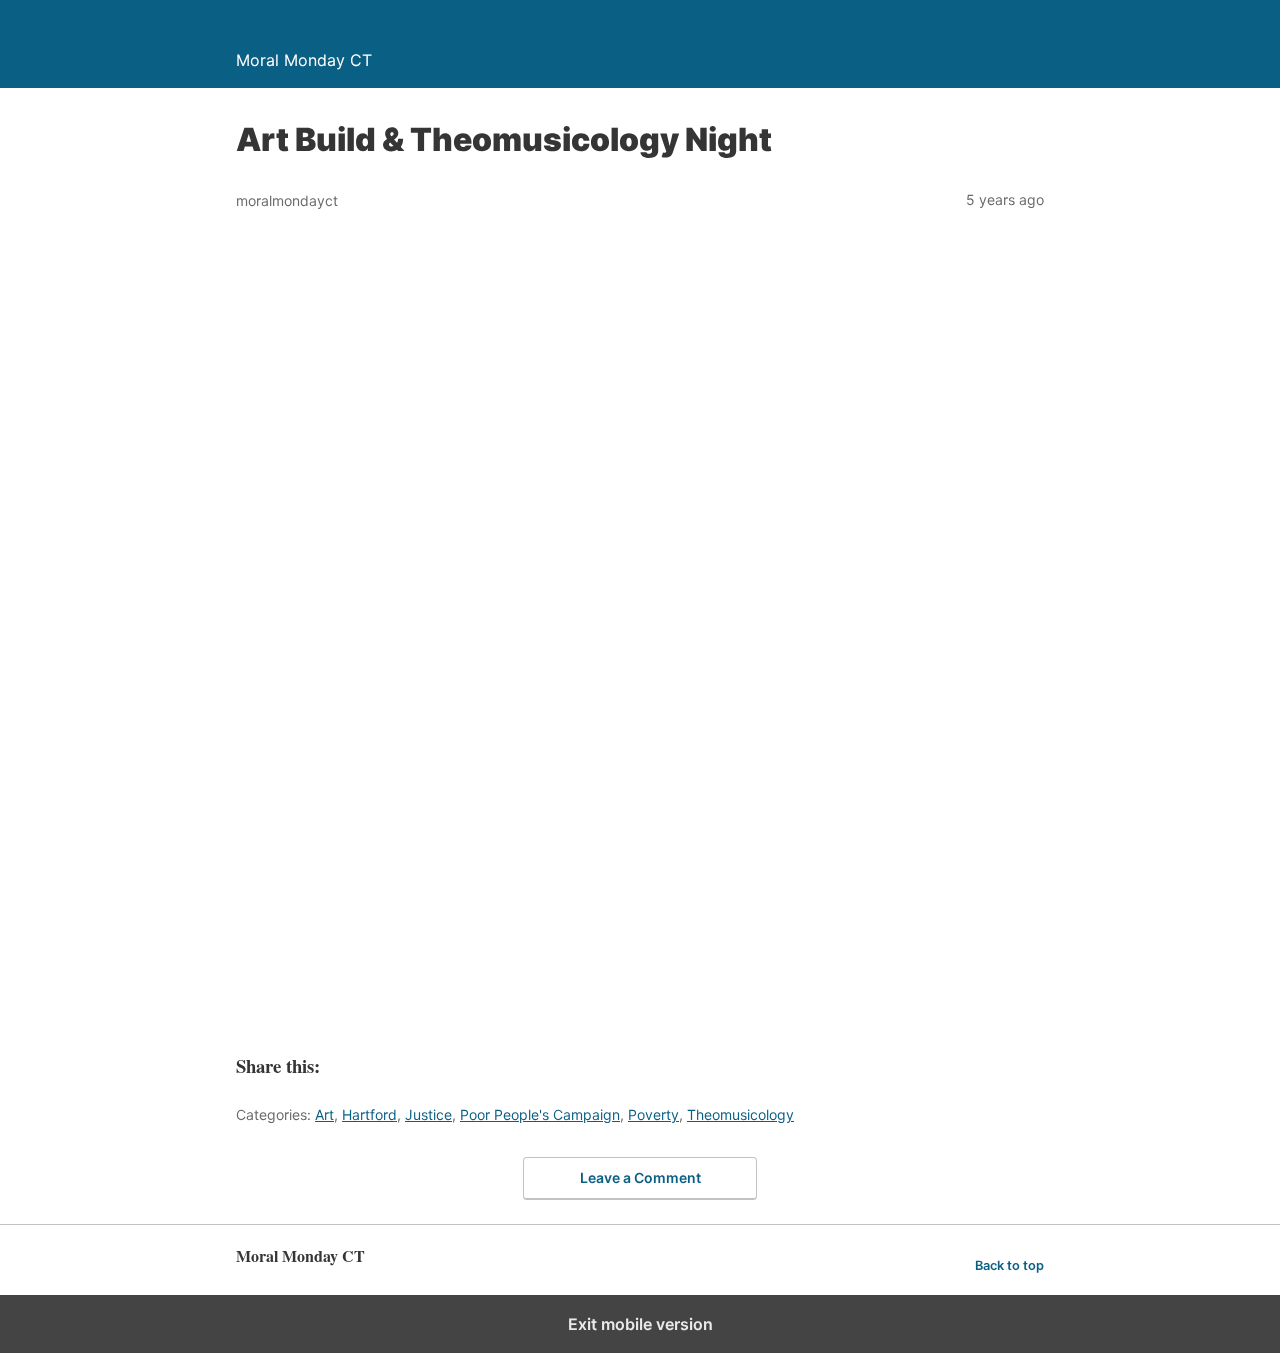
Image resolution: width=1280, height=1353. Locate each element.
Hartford (369, 1114)
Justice (428, 1114)
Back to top (1009, 1265)
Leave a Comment (640, 1177)
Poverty (653, 1114)
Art (324, 1114)
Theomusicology (740, 1114)
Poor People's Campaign (540, 1114)
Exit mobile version (640, 1324)
